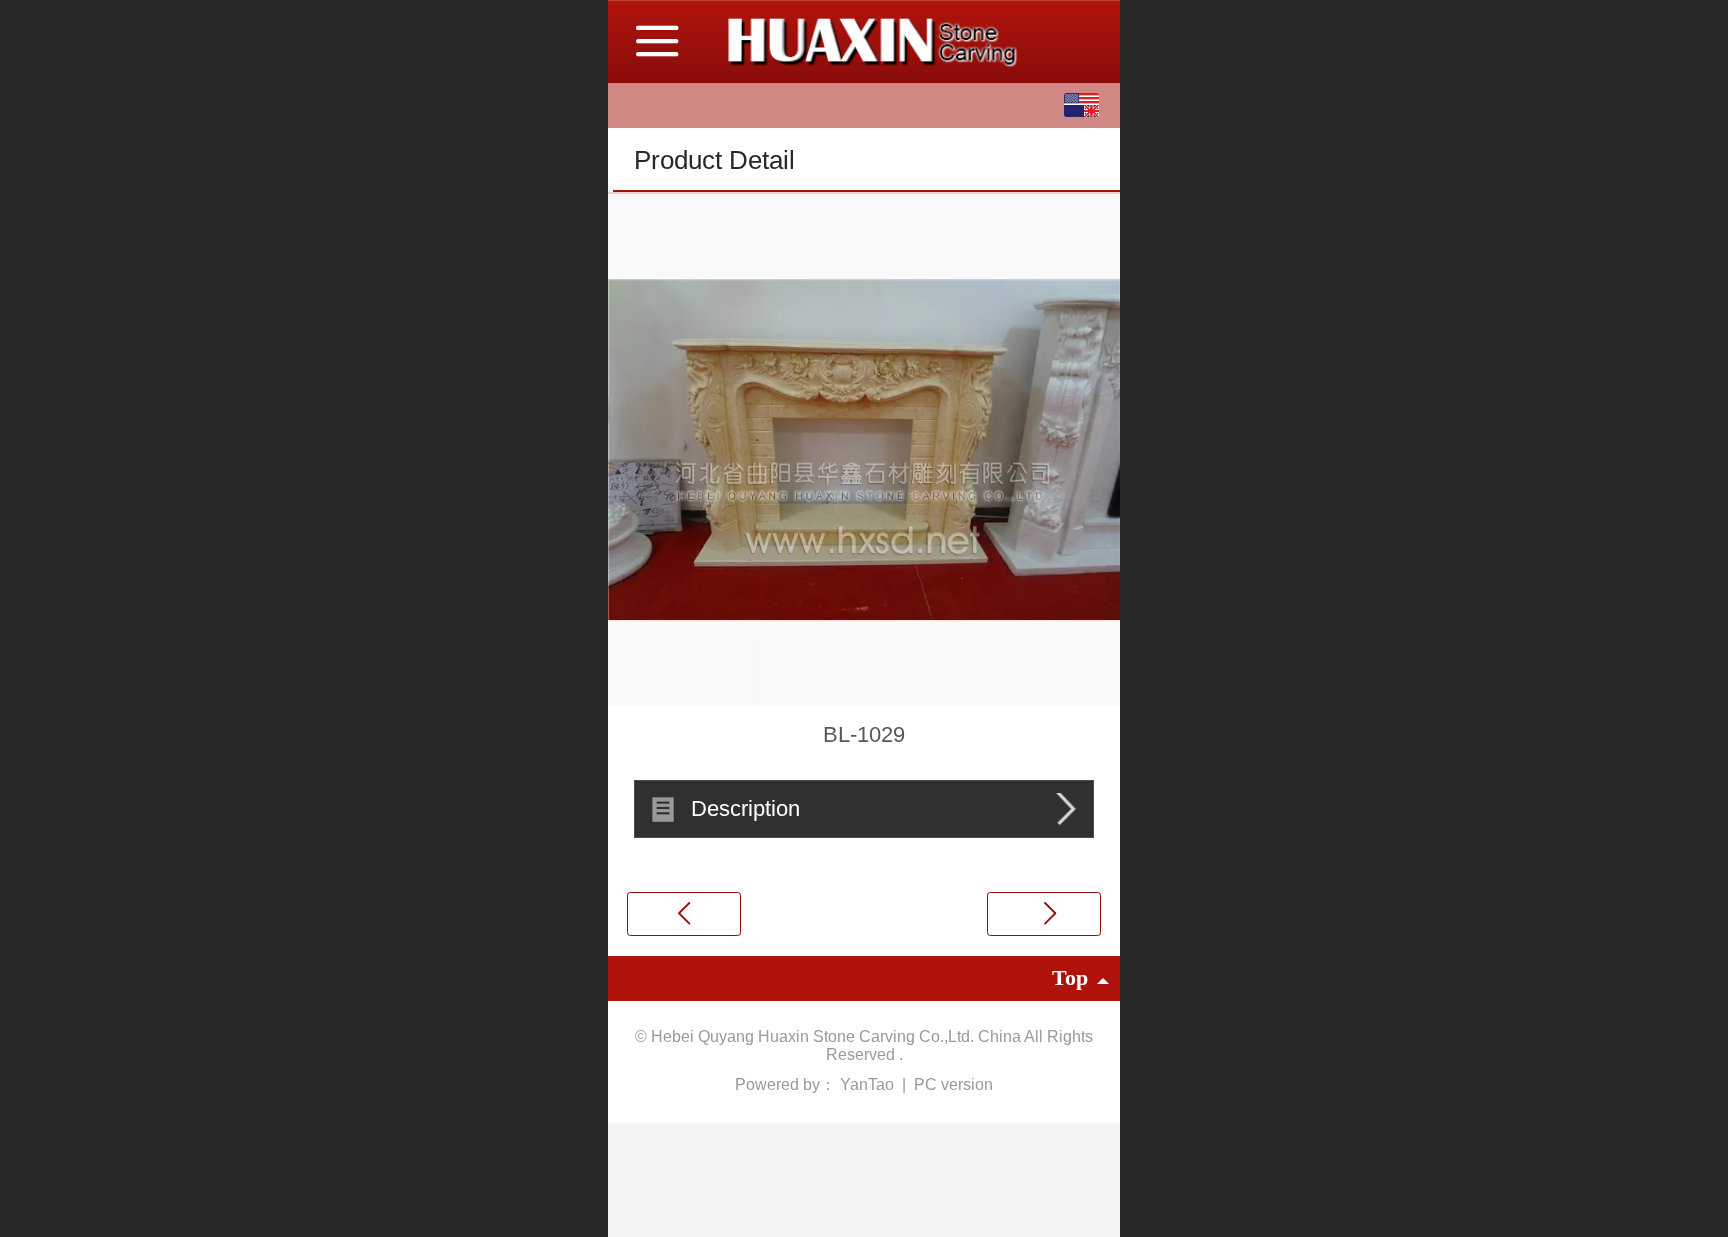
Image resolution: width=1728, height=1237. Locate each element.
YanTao (869, 1084)
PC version (953, 1084)
